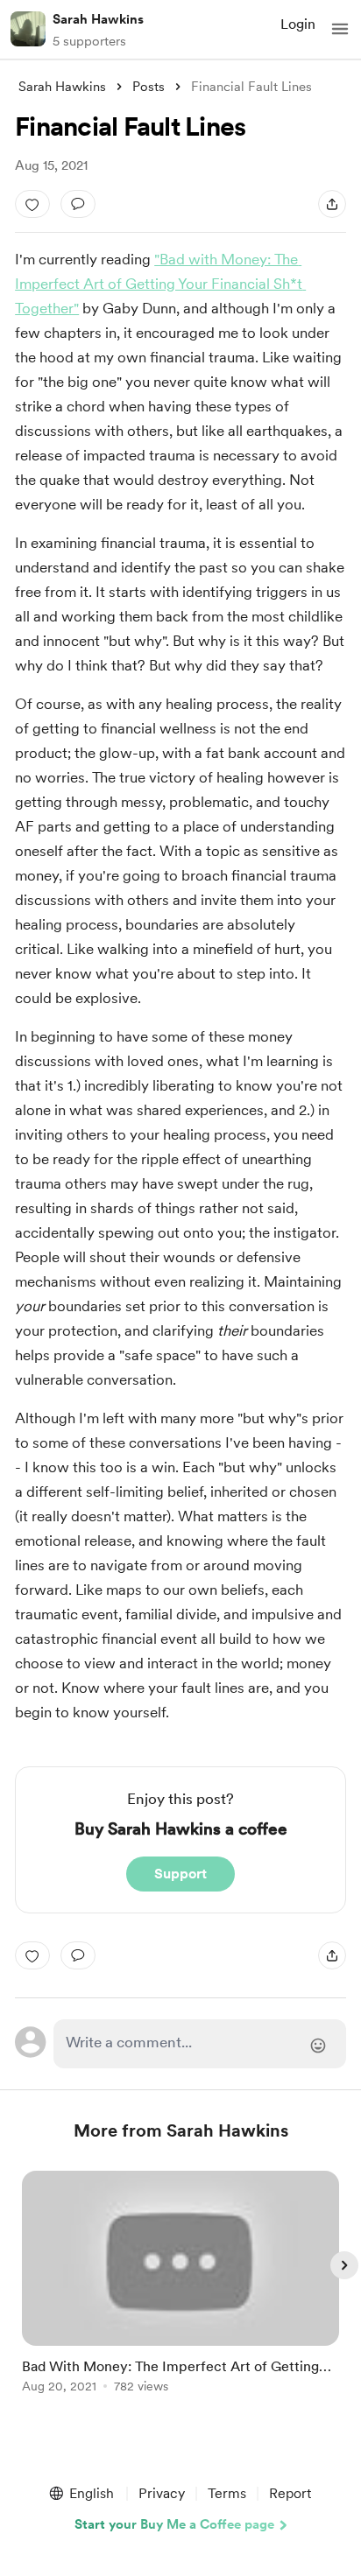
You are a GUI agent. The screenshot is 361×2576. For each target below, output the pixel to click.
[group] (180, 2292)
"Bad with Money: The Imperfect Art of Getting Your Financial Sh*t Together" (160, 284)
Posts (149, 87)
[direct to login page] (200, 2044)
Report (290, 2493)
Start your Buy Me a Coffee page (174, 2524)
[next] (344, 2265)
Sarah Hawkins (98, 19)
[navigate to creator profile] (28, 29)
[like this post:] (32, 204)
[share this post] (332, 204)
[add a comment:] (78, 204)
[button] (340, 29)
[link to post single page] (180, 2285)
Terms (227, 2493)
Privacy (162, 2493)
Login (298, 24)
